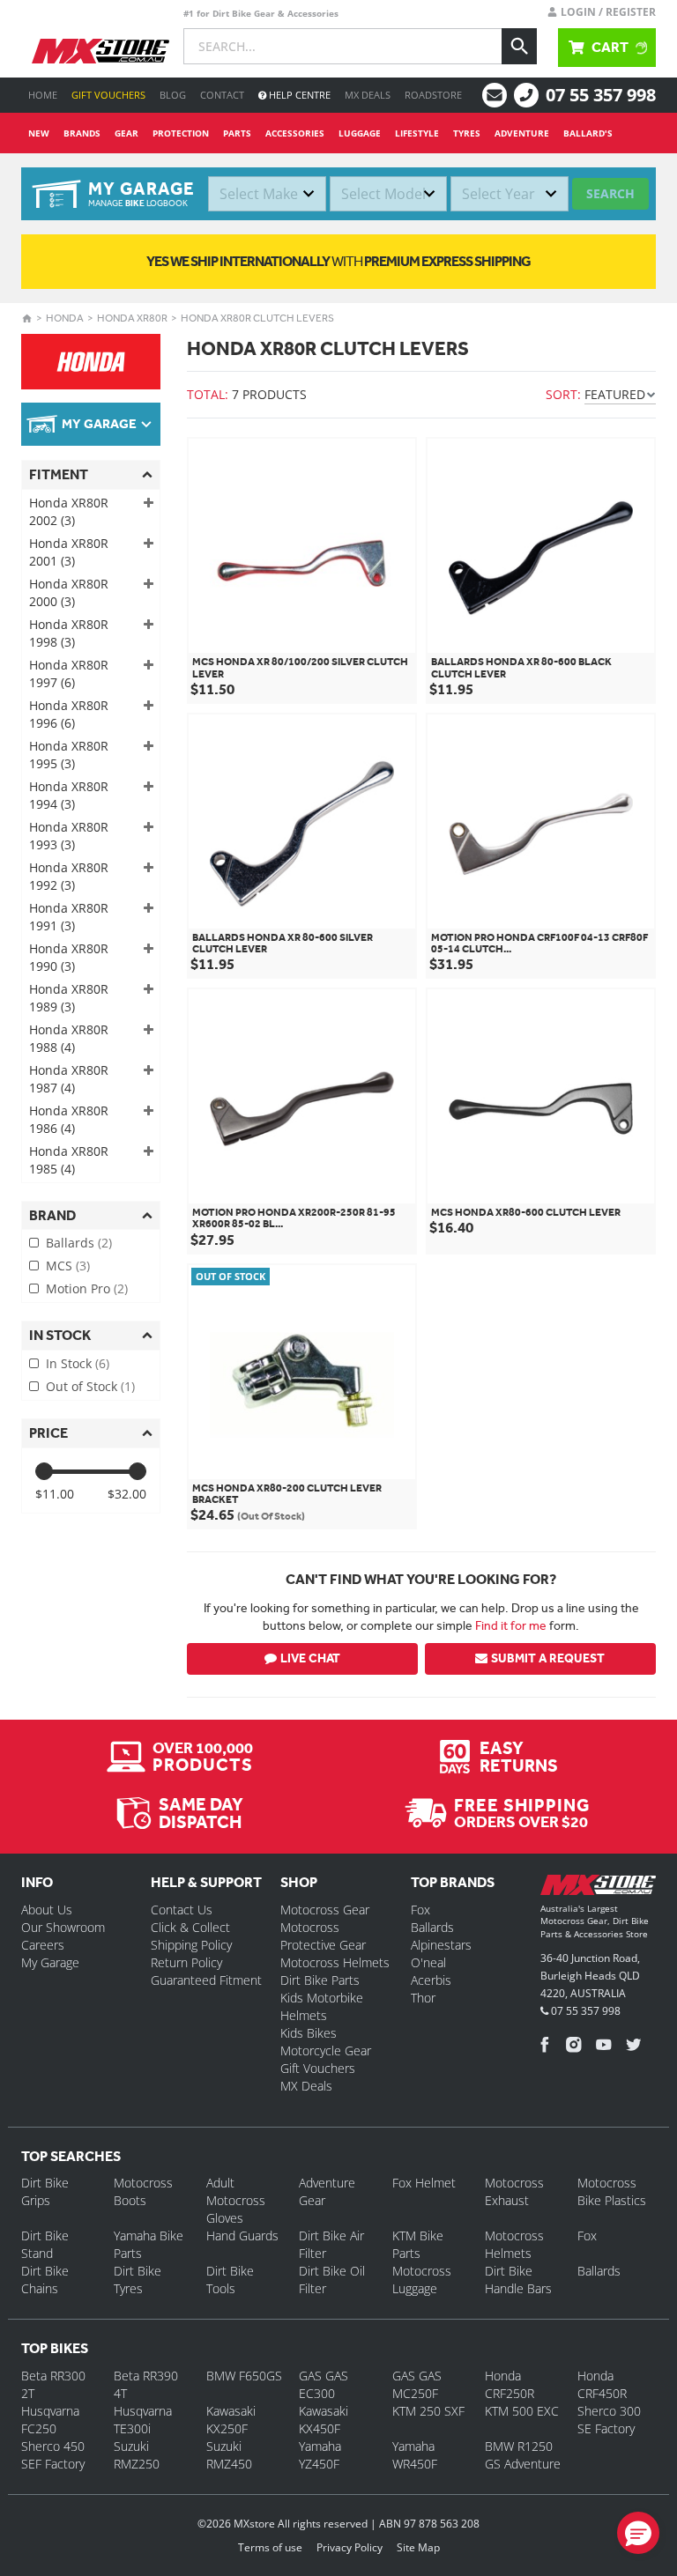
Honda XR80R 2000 (69, 592)
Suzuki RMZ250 (137, 2455)
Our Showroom (63, 1927)
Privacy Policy (350, 2547)
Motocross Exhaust (514, 2191)
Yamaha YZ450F (320, 2455)
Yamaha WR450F (415, 2455)
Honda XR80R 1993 (69, 836)
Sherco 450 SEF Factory (53, 2455)
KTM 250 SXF (428, 2411)
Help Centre (298, 95)
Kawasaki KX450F (324, 2420)
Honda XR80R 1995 (69, 755)
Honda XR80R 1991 (69, 917)
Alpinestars (441, 1945)
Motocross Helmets (335, 1962)
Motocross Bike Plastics (612, 2191)
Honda (65, 318)
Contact (222, 95)
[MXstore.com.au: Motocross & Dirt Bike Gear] (100, 51)
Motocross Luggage (422, 2280)
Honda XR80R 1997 (69, 674)
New (39, 133)
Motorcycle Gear (326, 2050)
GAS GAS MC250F (417, 2384)
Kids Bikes (309, 2033)
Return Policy (186, 1962)
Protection (181, 133)
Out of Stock (90, 1386)
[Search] (519, 46)
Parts (237, 133)
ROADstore (433, 95)
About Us (47, 1910)
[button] (638, 2533)
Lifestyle (417, 133)
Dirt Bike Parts (320, 1980)
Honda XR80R (132, 318)
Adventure (522, 133)
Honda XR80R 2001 (69, 552)
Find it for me (511, 1625)
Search (610, 193)
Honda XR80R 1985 (69, 1160)
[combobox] (267, 194)
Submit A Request (548, 1658)
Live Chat (310, 1658)
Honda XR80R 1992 (69, 876)
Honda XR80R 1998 (69, 633)
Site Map (418, 2547)
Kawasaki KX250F (231, 2420)
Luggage (360, 133)
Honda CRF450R (602, 2384)
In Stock (78, 1363)
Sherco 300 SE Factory (609, 2420)
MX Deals (368, 95)
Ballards (79, 1243)
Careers (43, 1945)
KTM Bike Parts (418, 2244)
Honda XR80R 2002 (69, 511)
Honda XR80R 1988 (69, 1038)
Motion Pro (87, 1288)
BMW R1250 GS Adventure (523, 2455)
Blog (173, 95)
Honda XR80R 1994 (69, 795)
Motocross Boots (143, 2191)
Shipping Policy (191, 1945)
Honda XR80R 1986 (69, 1119)
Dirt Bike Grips (45, 2191)
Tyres (467, 133)
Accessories (295, 133)
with (338, 261)
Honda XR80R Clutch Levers (257, 318)
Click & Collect (190, 1927)
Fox (420, 1910)
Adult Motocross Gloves (236, 2200)
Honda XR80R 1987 (69, 1079)
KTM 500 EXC (522, 2411)
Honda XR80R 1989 (69, 998)
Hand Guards (242, 2235)
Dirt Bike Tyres (138, 2280)
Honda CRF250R (510, 2384)
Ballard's (588, 133)
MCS (68, 1266)
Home (43, 95)
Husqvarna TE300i (143, 2420)
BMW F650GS (244, 2376)
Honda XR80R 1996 (69, 714)
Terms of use (270, 2547)
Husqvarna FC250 (50, 2420)
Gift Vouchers (108, 95)
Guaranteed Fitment (206, 1980)
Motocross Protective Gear (323, 1936)
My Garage (50, 1962)
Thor (423, 1998)
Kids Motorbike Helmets (322, 2006)
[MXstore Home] (598, 1888)
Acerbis (431, 1980)
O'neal (428, 1962)
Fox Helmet (424, 2183)
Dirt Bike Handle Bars (518, 2280)
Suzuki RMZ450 (229, 2455)
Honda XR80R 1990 (69, 957)
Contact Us (182, 1910)
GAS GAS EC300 (324, 2384)
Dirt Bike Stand (45, 2244)
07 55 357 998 (601, 95)
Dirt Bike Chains (45, 2280)
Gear (126, 133)
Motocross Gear (325, 1910)
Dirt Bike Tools (230, 2280)
